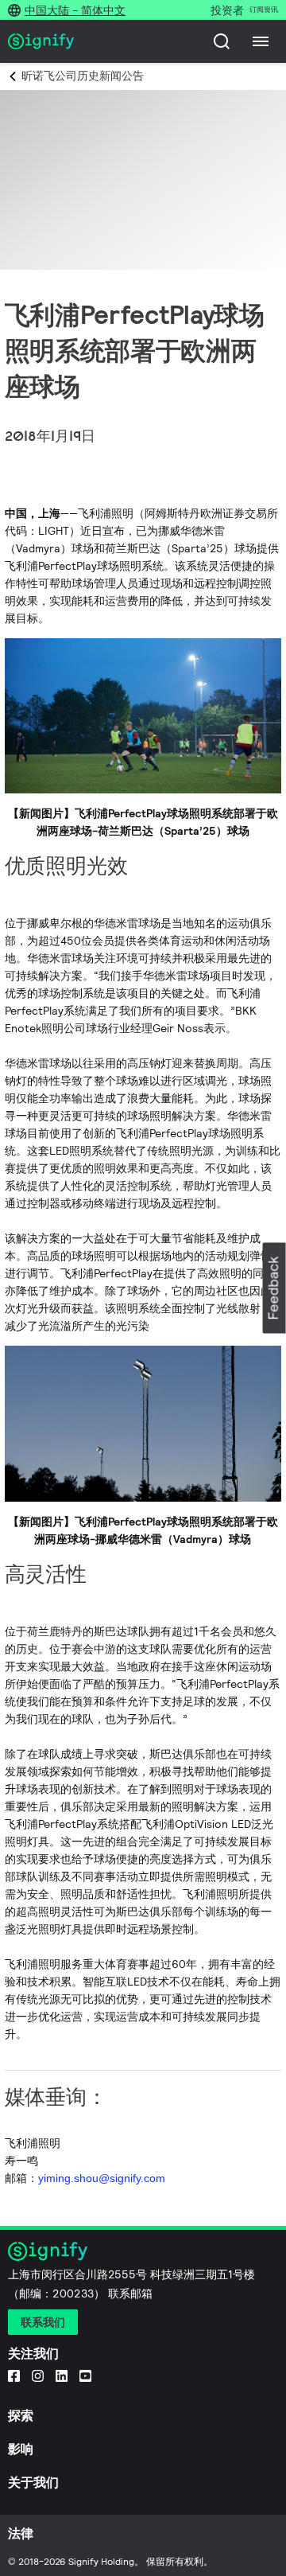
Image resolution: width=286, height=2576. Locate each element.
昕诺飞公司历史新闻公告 (83, 76)
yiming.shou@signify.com (102, 2178)
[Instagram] (38, 2375)
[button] (274, 1288)
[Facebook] (14, 2375)
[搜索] (222, 41)
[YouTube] (85, 2375)
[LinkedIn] (62, 2375)
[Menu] (261, 41)
